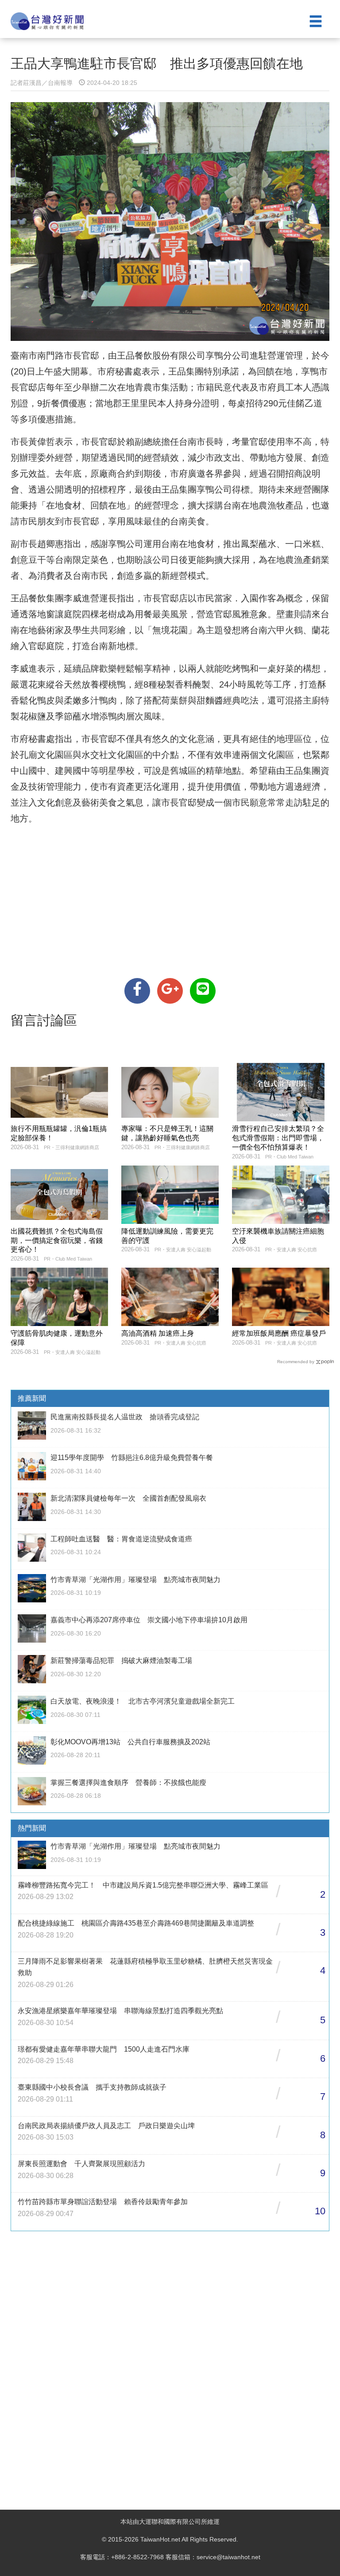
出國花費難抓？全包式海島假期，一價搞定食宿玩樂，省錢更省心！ (57, 1240)
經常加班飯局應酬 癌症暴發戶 (279, 1333)
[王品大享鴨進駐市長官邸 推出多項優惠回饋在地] (137, 991)
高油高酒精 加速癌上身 (158, 1333)
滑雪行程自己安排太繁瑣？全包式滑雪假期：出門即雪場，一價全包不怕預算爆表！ (278, 1138)
